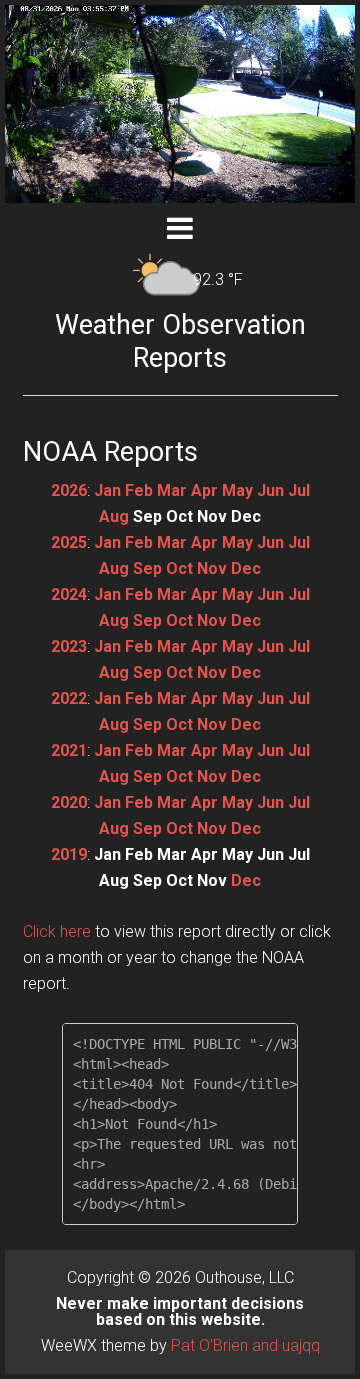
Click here (57, 931)
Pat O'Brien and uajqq (245, 1345)
